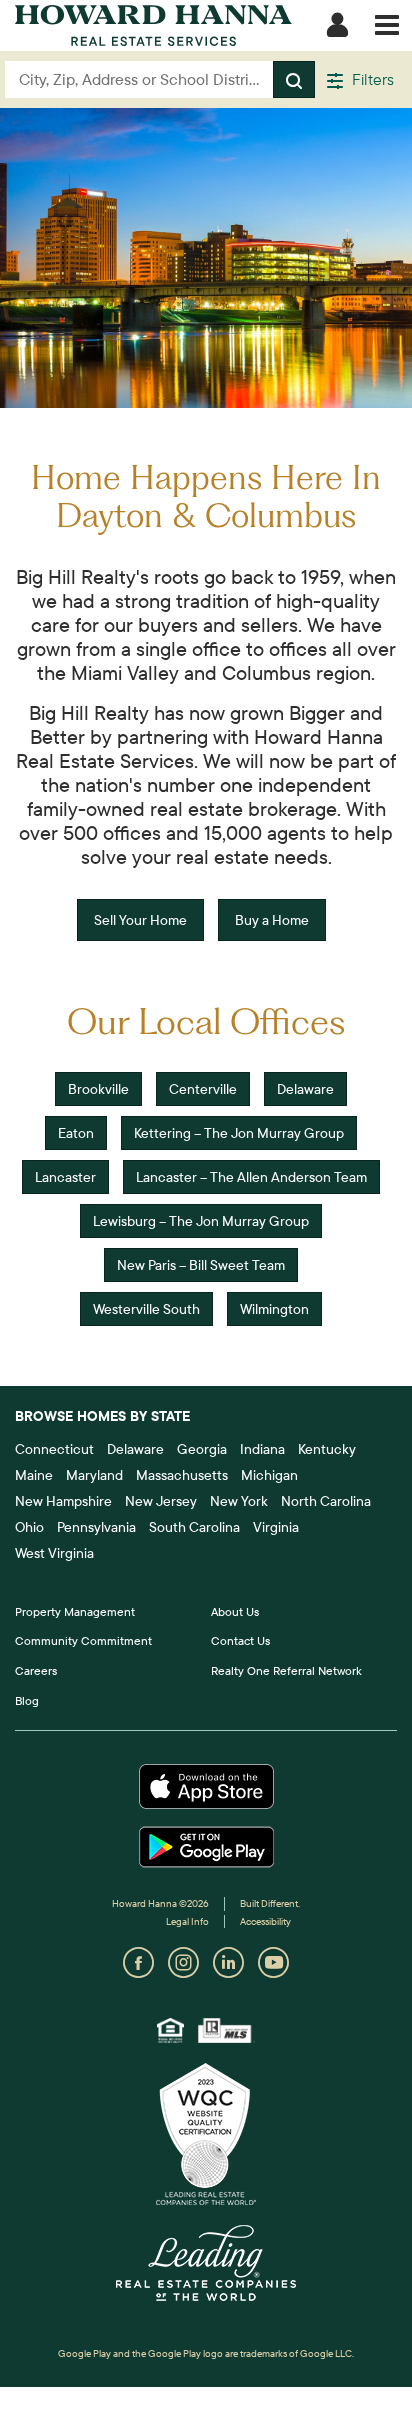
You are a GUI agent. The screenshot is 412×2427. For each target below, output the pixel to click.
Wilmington (274, 1309)
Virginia (276, 1527)
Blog (27, 1700)
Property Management (75, 1611)
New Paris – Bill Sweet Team (201, 1265)
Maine (34, 1475)
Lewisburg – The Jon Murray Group (201, 1221)
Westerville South (146, 1309)
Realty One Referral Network (286, 1670)
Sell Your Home (140, 920)
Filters (371, 79)
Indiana (262, 1449)
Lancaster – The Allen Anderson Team (251, 1177)
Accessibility (265, 1921)
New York (239, 1501)
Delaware (305, 1089)
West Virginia (54, 1553)
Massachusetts (182, 1475)
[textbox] (139, 79)
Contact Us (240, 1640)
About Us (235, 1611)
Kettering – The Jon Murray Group (239, 1133)
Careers (36, 1670)
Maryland (94, 1475)
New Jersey (161, 1501)
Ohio (29, 1527)
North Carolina (326, 1501)
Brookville (98, 1089)
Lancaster (65, 1177)
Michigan (269, 1475)
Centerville (203, 1089)
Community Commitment (83, 1640)
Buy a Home (272, 920)
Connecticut (54, 1449)
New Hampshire (63, 1501)
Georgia (202, 1449)
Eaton (76, 1133)
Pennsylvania (96, 1527)
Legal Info (187, 1921)
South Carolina (194, 1527)
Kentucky (327, 1449)
